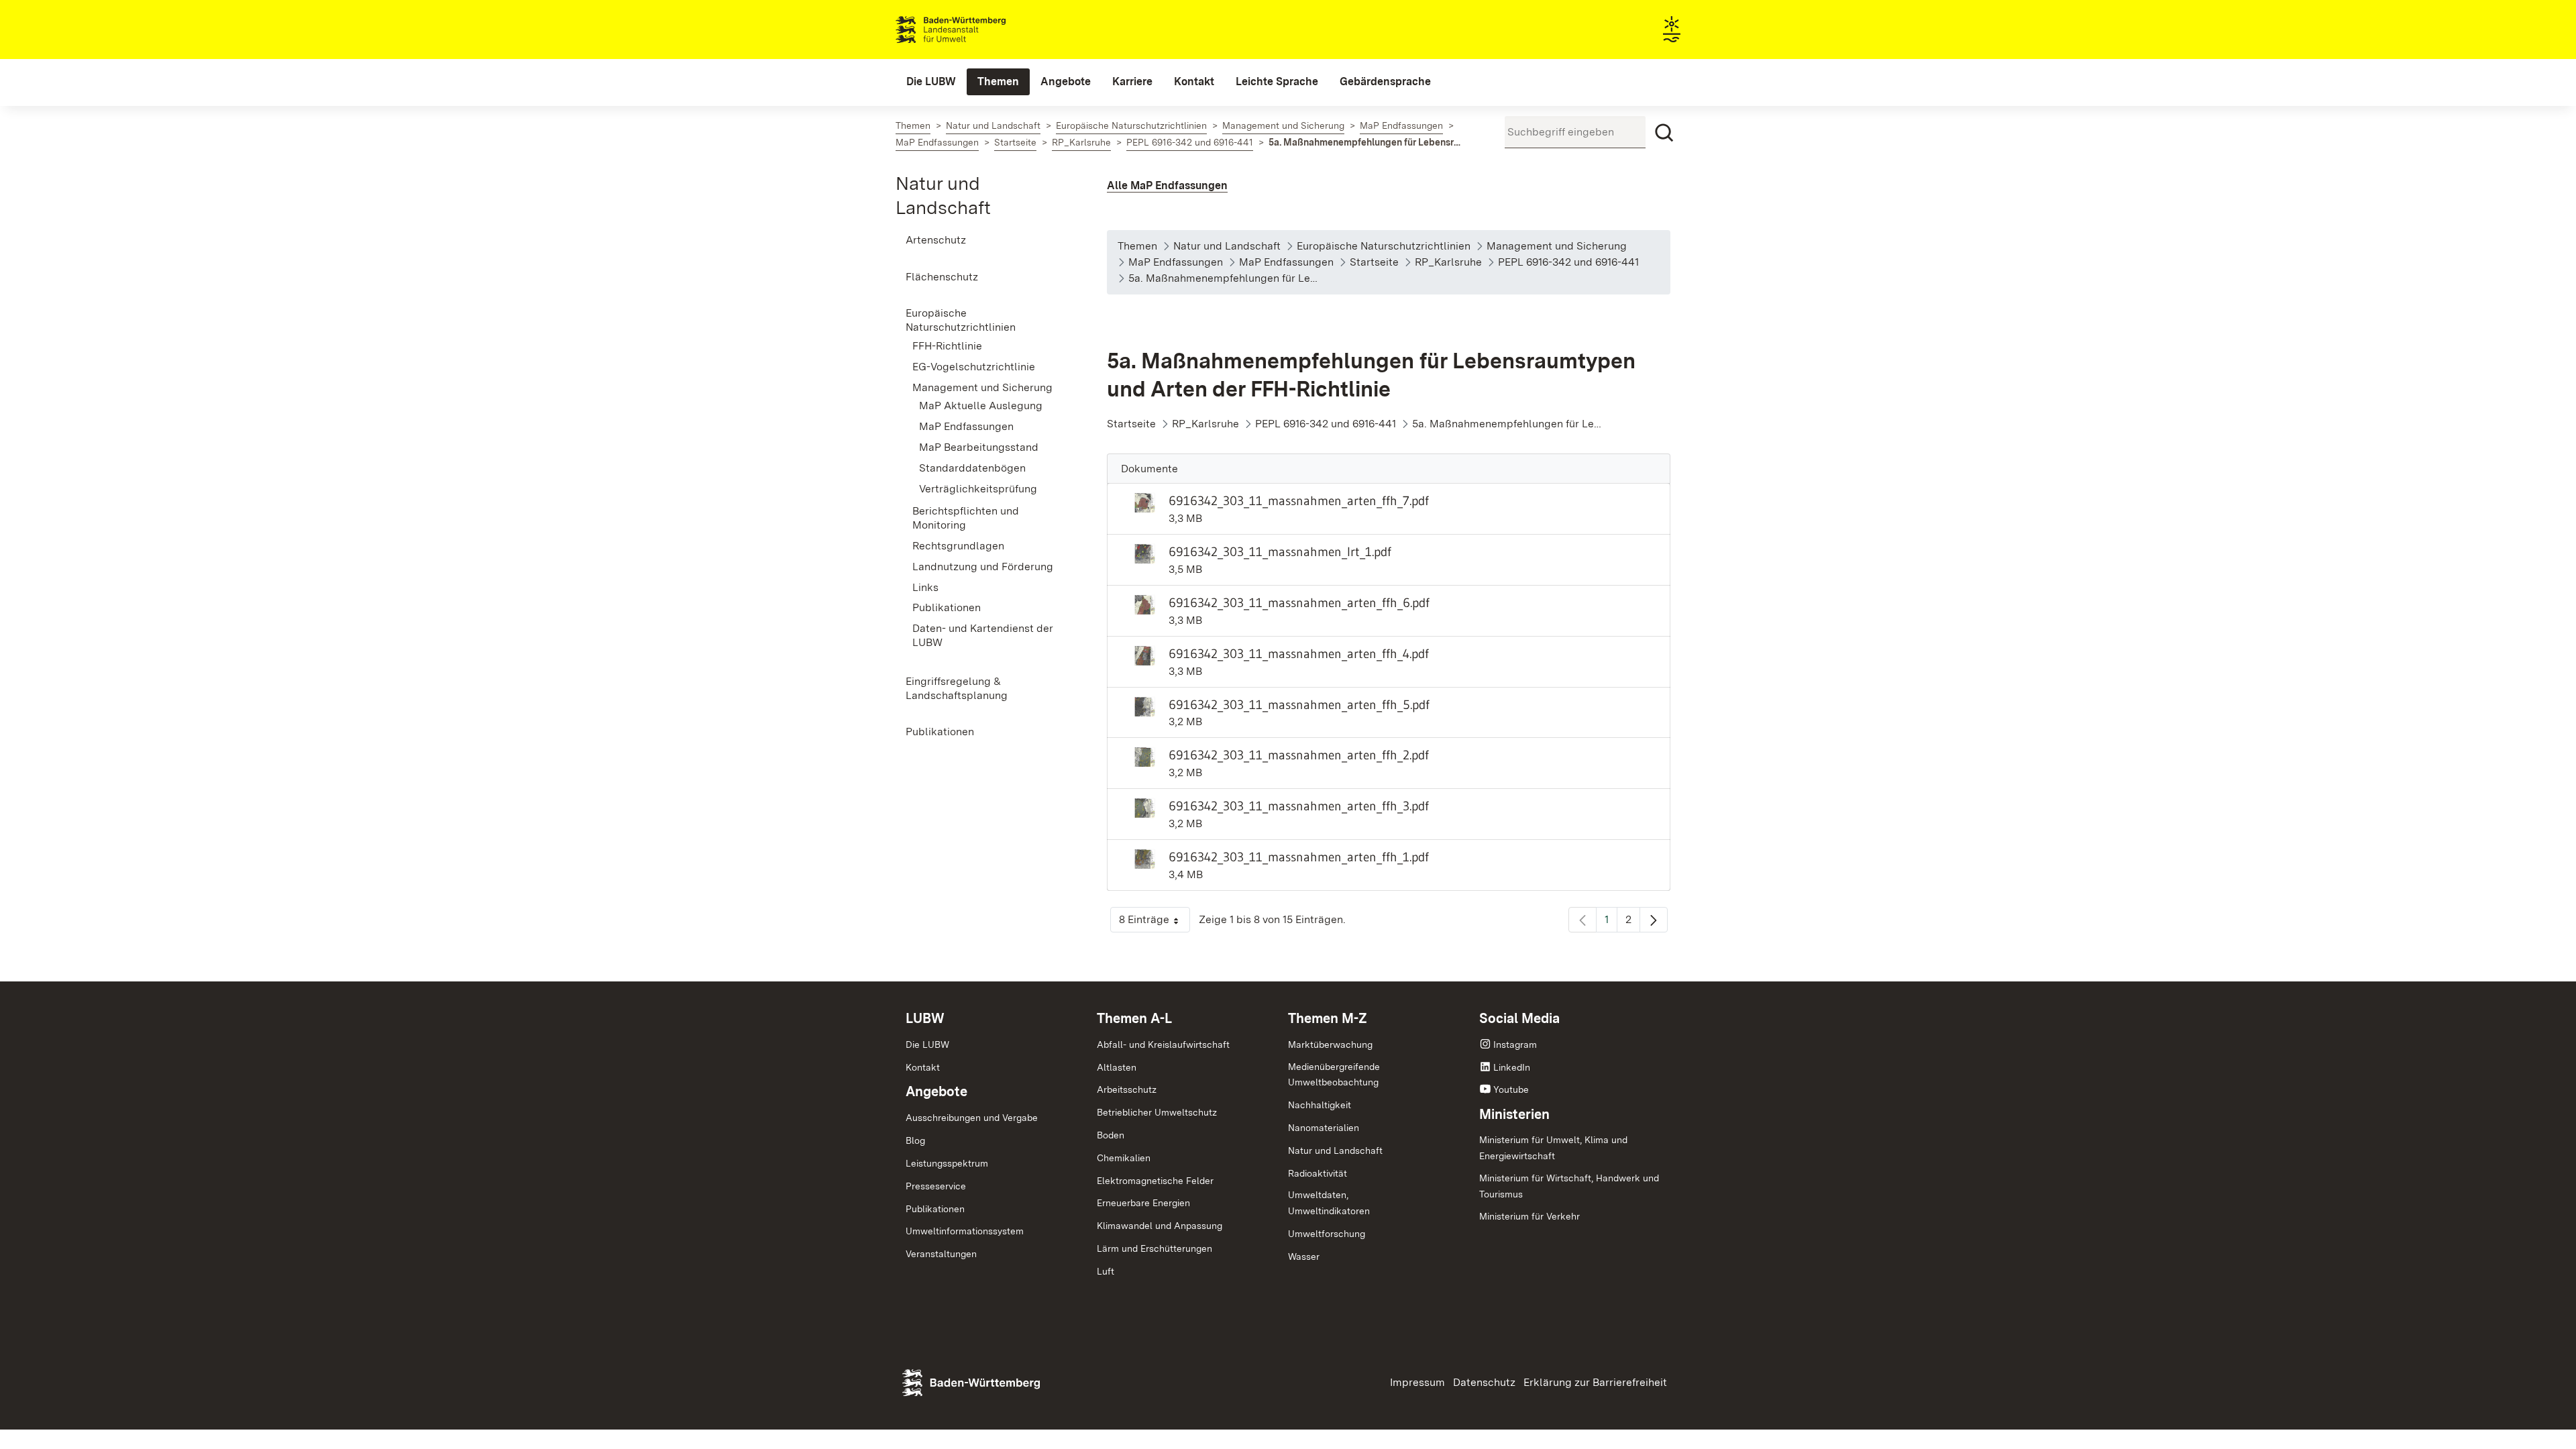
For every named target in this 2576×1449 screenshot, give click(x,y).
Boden (1111, 1135)
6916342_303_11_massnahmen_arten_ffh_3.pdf (1299, 806)
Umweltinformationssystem (965, 1231)
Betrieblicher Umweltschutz (1157, 1112)
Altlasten (1117, 1067)
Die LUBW (927, 1044)
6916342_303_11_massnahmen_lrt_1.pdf (1280, 551)
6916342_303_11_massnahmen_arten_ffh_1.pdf (1299, 857)
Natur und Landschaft (1335, 1150)
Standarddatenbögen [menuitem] (972, 468)
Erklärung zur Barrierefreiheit (1595, 1382)
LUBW (925, 1018)
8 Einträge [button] (1155, 923)
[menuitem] (931, 82)
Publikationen (935, 1209)
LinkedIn (1512, 1067)
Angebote (936, 1091)
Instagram (1515, 1044)
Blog (915, 1140)
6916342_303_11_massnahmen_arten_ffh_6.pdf (1299, 602)
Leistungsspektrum (947, 1163)
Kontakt (923, 1067)
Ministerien (1514, 1114)
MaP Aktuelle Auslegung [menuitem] (981, 406)
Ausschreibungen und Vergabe (972, 1118)
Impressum (1417, 1382)
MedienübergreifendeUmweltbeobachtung (1334, 1075)
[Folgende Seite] (1654, 920)
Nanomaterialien (1324, 1128)
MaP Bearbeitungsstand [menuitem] (979, 447)
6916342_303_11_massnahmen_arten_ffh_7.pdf (1299, 500)
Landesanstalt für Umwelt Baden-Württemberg (974, 30)
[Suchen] (1664, 133)
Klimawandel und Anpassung (1160, 1226)
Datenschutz (1484, 1382)
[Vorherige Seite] (1582, 920)
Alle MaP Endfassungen (1167, 185)
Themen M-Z (1328, 1018)
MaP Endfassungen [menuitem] (966, 426)
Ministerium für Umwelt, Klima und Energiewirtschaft (1553, 1148)
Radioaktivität (1318, 1173)
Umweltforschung (1327, 1234)
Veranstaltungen (941, 1254)
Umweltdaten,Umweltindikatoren (1329, 1203)
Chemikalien (1124, 1158)
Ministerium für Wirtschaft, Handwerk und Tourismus (1569, 1186)
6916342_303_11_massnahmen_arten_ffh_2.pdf (1299, 755)
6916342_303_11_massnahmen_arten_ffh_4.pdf (1299, 653)
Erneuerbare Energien (1143, 1203)
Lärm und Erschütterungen (1155, 1248)
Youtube (1511, 1089)
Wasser (1304, 1256)
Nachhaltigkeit (1320, 1105)
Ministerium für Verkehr (1529, 1216)
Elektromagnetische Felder (1155, 1181)
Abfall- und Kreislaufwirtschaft (1163, 1044)
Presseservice (936, 1186)
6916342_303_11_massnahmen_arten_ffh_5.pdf (1299, 704)
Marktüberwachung (1330, 1044)
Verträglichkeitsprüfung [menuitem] (978, 489)
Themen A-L (1134, 1018)
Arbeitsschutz (1127, 1089)
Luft (1106, 1271)
